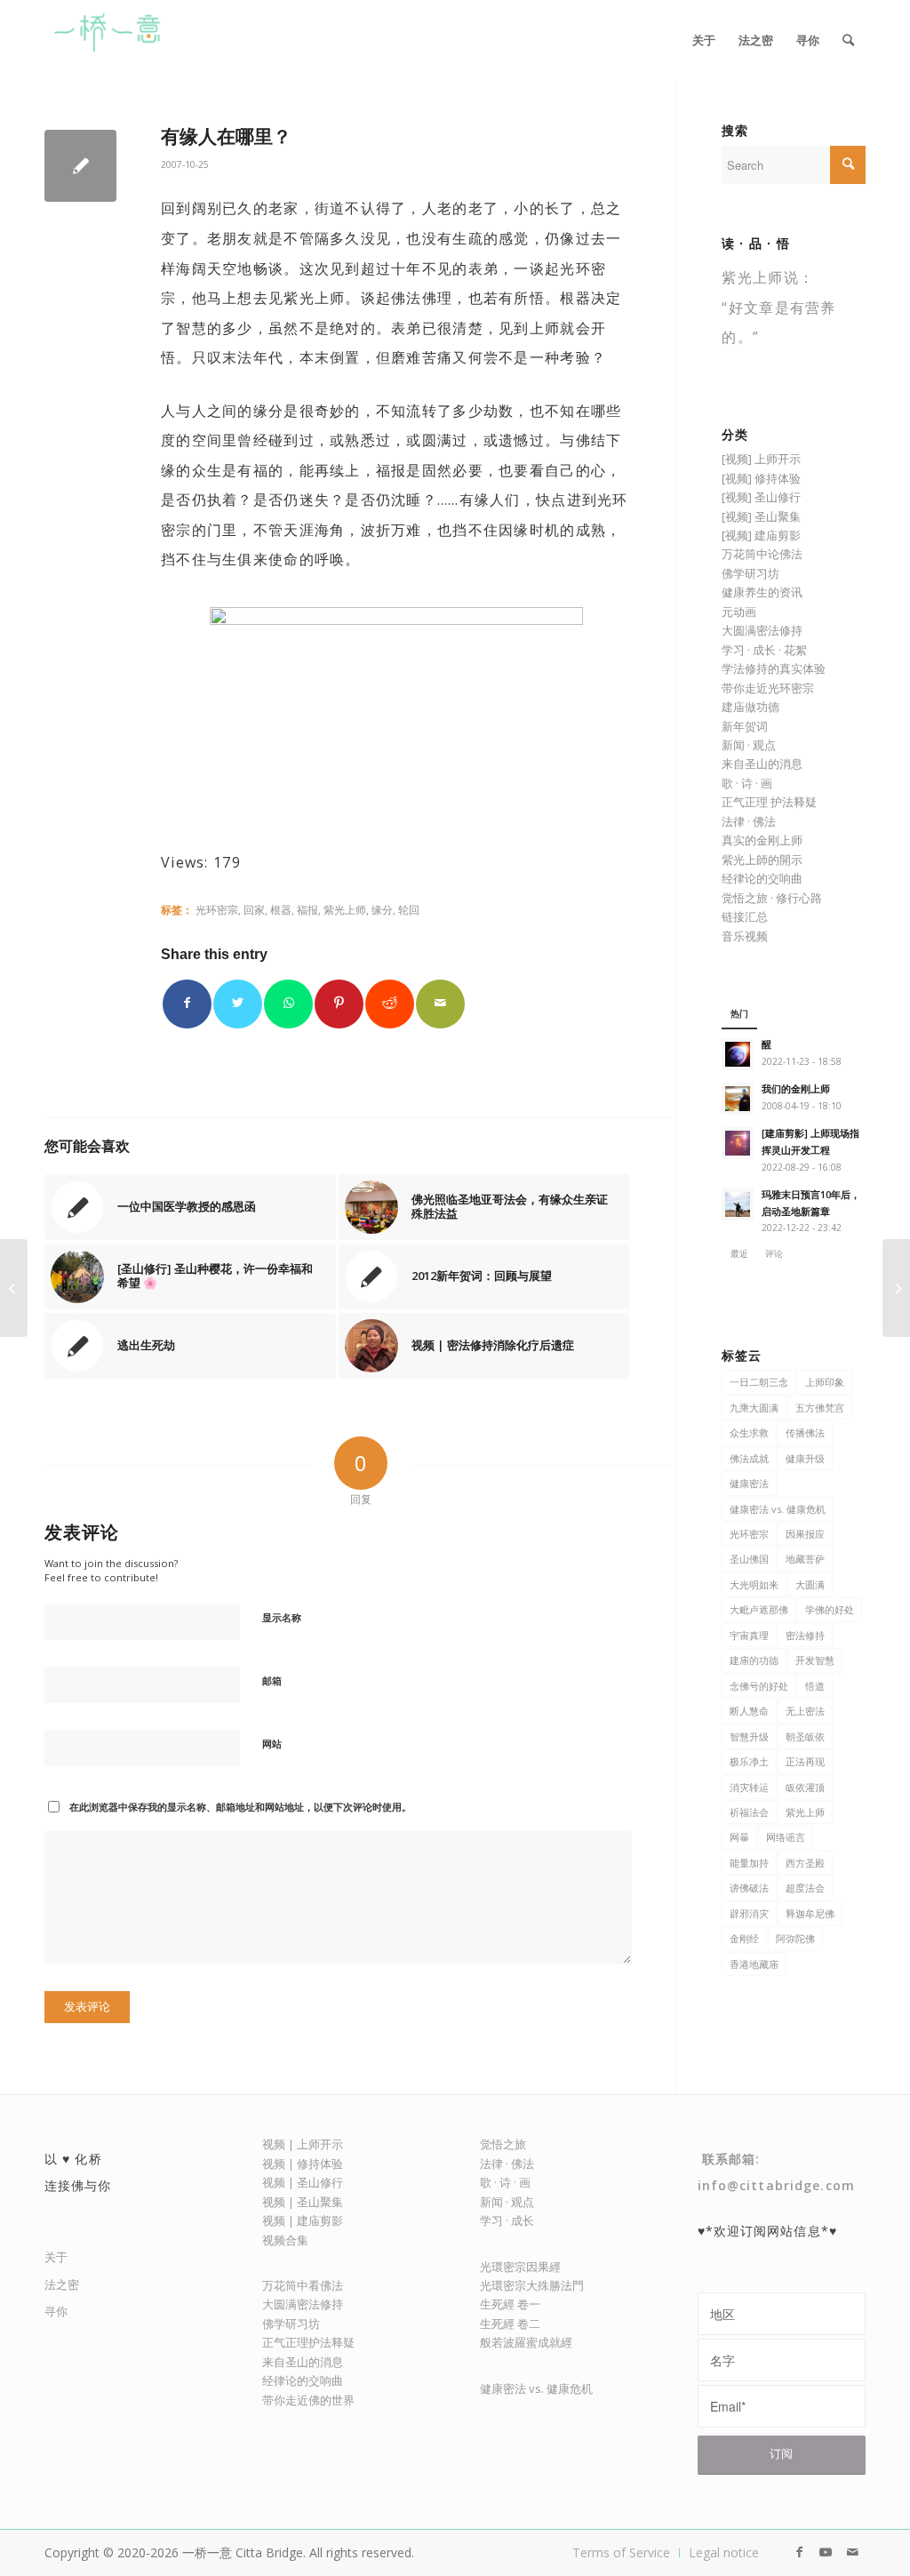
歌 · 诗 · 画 (747, 783)
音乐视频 (745, 936)
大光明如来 (754, 1584)
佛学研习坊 (750, 573)
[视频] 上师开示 (761, 459)
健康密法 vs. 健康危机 (778, 1509)
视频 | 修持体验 (303, 2164)
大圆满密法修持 (762, 630)
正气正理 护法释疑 (769, 802)
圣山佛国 (749, 1559)
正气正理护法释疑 (308, 2342)
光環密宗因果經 (520, 2267)
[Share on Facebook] (187, 1004)
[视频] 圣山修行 (761, 497)
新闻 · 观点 (749, 745)
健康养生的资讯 (762, 592)
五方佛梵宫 (820, 1408)
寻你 (56, 2311)
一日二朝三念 (759, 1382)
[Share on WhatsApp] (288, 1004)
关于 (56, 2257)
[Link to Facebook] (799, 2552)
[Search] (848, 40)
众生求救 (749, 1432)
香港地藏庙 (754, 1964)
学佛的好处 (830, 1609)
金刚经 (744, 1938)
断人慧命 (749, 1711)
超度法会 (805, 1888)
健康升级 (805, 1458)
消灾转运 (749, 1787)
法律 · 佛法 (749, 821)
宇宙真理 (749, 1635)
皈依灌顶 (805, 1787)
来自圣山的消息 (762, 764)
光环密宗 (217, 909)
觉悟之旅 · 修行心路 (772, 898)
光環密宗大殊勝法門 (532, 2285)
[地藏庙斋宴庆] (896, 1288)
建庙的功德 (754, 1660)
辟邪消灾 (749, 1913)
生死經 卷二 (510, 2324)
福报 (307, 909)
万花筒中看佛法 (303, 2285)
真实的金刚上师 (762, 840)
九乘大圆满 (754, 1408)
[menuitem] (704, 40)
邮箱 (272, 1680)
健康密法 (749, 1483)
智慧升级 (749, 1736)
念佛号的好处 (759, 1686)
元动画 (739, 612)
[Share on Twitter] (238, 1004)
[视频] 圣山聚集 (761, 516)
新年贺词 (745, 726)
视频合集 (285, 2240)
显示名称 (282, 1617)
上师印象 (825, 1382)
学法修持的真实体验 (774, 668)
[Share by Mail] (440, 1004)
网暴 (739, 1837)
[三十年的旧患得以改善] (14, 1288)
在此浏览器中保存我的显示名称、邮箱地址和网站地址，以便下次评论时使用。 (240, 1807)
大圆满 (810, 1584)
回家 (254, 909)
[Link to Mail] (852, 2552)
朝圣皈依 (805, 1736)
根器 (281, 909)
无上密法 (805, 1711)
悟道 (815, 1686)
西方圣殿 (805, 1863)
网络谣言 (786, 1837)
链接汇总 (745, 916)
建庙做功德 (750, 707)
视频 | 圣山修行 (303, 2182)
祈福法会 (749, 1812)
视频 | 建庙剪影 (303, 2220)
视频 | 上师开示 (303, 2144)
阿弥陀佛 (795, 1938)
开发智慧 (815, 1660)
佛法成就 (749, 1458)
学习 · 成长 (507, 2220)
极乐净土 (749, 1761)
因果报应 (805, 1534)
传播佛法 (805, 1432)
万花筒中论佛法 (762, 554)
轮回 (409, 909)
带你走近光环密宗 (768, 688)
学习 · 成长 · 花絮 (764, 650)
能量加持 (749, 1863)
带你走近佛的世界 (308, 2400)
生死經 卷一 (510, 2304)
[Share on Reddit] (390, 1004)
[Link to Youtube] (826, 2552)
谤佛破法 (749, 1888)
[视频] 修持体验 (761, 478)
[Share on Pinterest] (339, 1004)
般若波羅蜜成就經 (526, 2342)
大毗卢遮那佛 (759, 1609)
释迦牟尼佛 (810, 1913)
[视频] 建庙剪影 (761, 535)
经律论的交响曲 (762, 878)
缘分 (382, 909)
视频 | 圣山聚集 (303, 2202)
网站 (272, 1744)
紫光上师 (345, 909)
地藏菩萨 (805, 1559)
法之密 (62, 2284)
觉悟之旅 (503, 2144)
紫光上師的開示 (762, 860)
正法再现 (805, 1761)
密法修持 (805, 1635)
